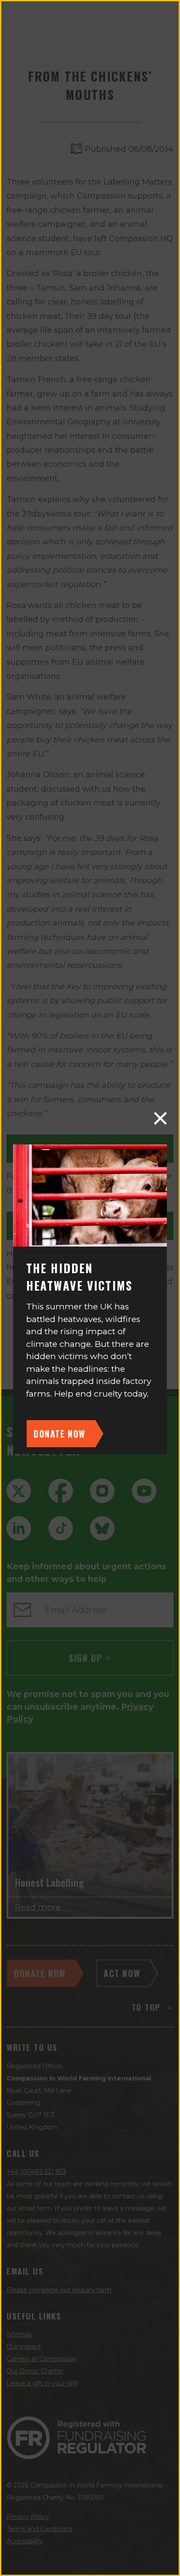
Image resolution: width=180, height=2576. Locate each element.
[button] (160, 1118)
